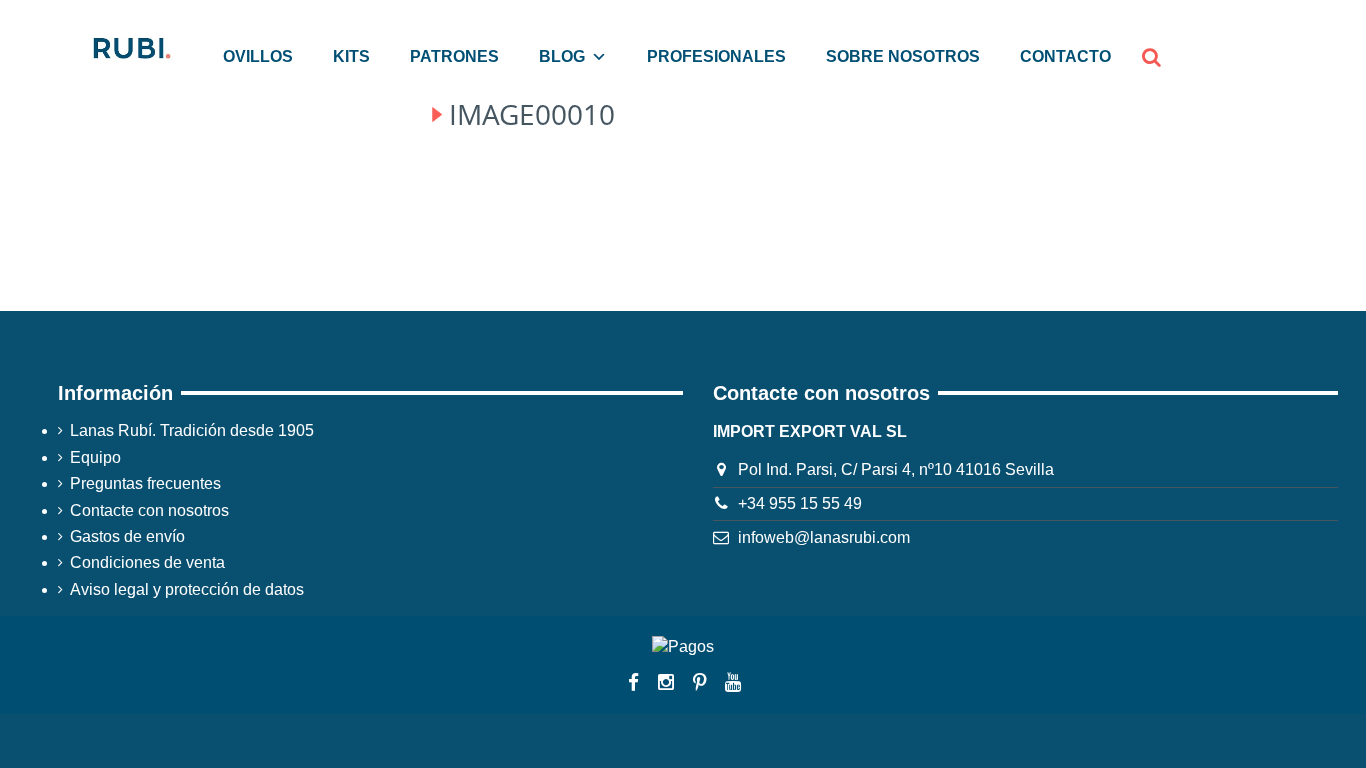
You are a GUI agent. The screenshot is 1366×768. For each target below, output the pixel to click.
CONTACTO (1065, 56)
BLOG (562, 56)
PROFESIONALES (716, 56)
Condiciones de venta (147, 562)
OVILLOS (258, 56)
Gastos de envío (127, 536)
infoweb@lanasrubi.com (824, 537)
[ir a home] (130, 46)
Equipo (95, 457)
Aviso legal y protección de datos (187, 589)
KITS (351, 56)
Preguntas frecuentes (145, 483)
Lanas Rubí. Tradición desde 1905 (192, 430)
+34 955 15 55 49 (800, 503)
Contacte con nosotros (149, 510)
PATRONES (454, 56)
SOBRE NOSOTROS (903, 56)
